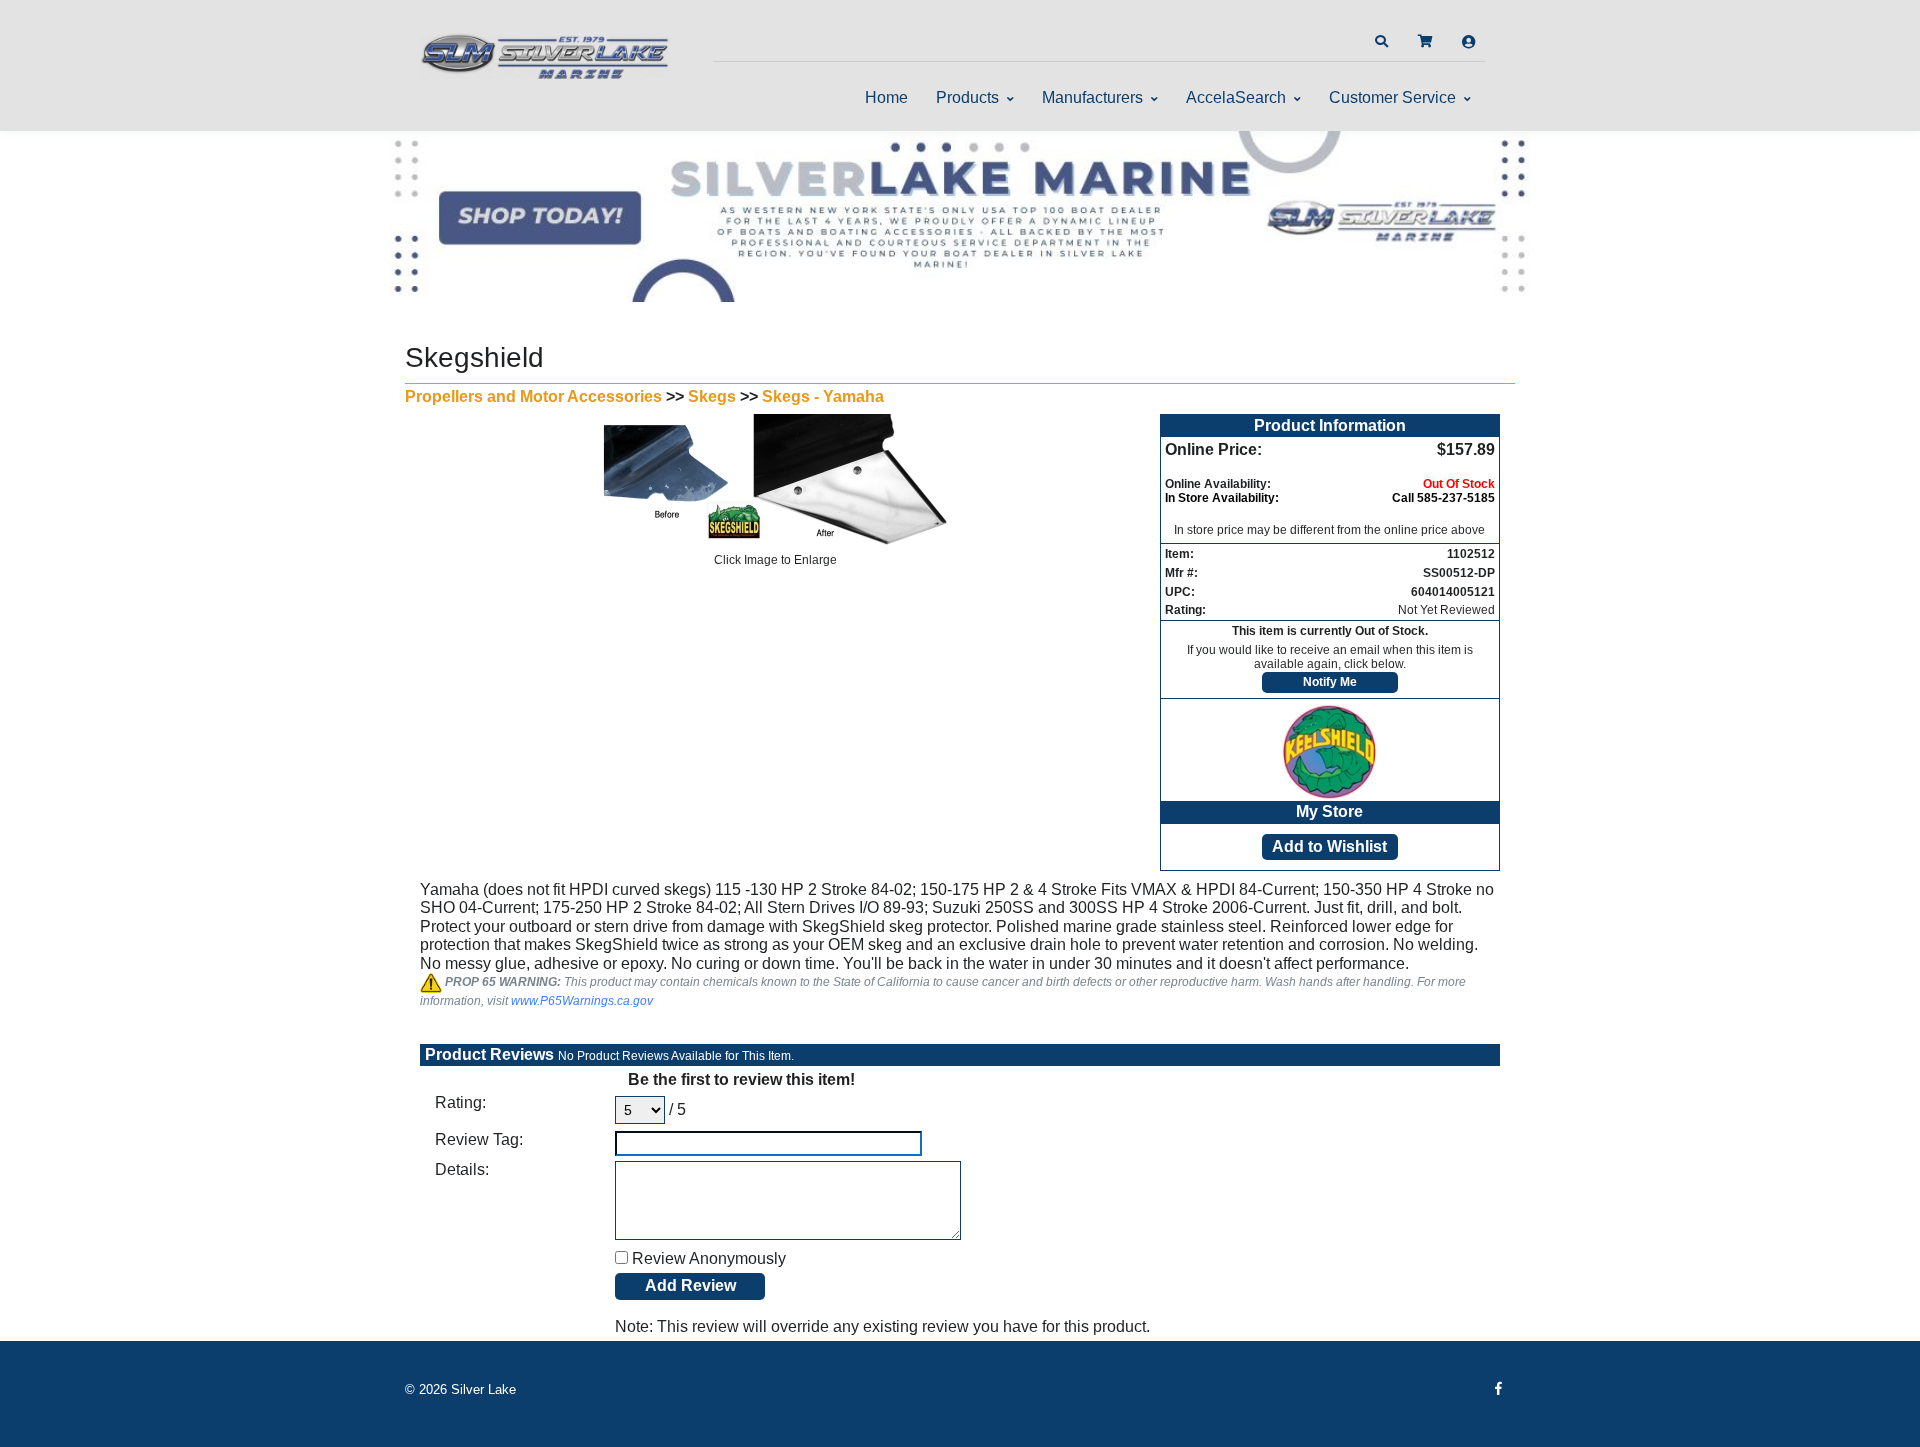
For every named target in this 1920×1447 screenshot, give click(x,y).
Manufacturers (1092, 97)
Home (886, 97)
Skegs (712, 396)
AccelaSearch (1236, 97)
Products (967, 97)
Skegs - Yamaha (823, 396)
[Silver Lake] (545, 54)
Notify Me (1330, 682)
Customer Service (1392, 97)
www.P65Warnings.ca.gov (582, 1001)
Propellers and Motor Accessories (533, 396)
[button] (1381, 42)
